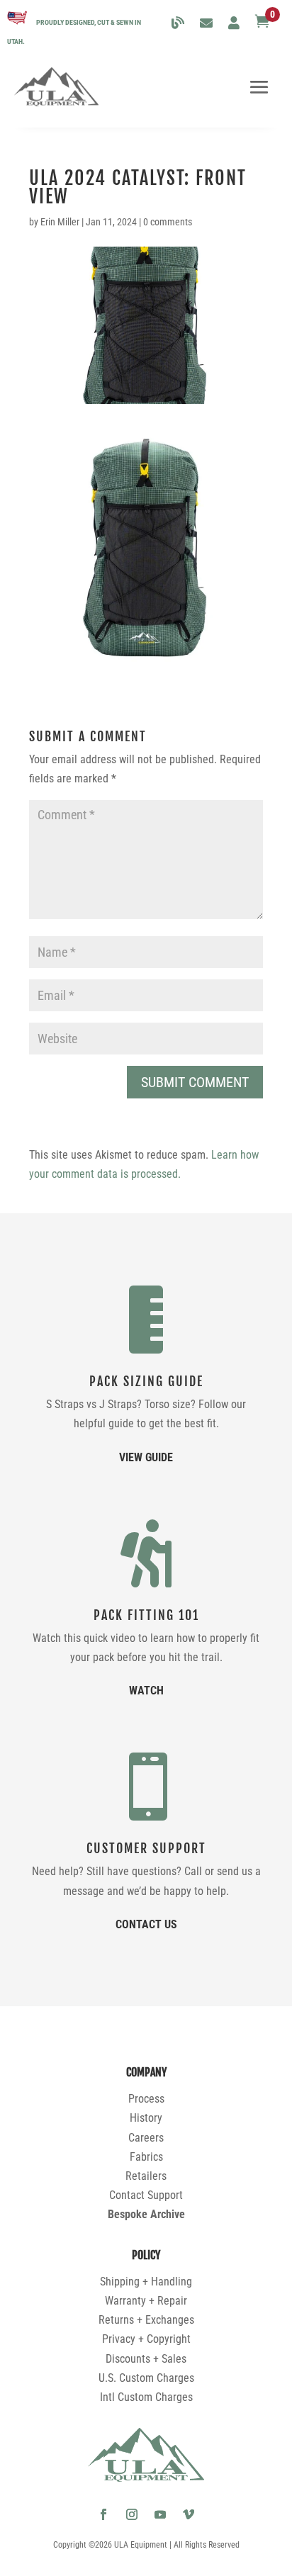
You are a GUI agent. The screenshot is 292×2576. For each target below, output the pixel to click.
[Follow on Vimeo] (189, 2514)
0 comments (168, 222)
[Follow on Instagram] (132, 2514)
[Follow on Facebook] (103, 2514)
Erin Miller (60, 222)
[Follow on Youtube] (160, 2514)
